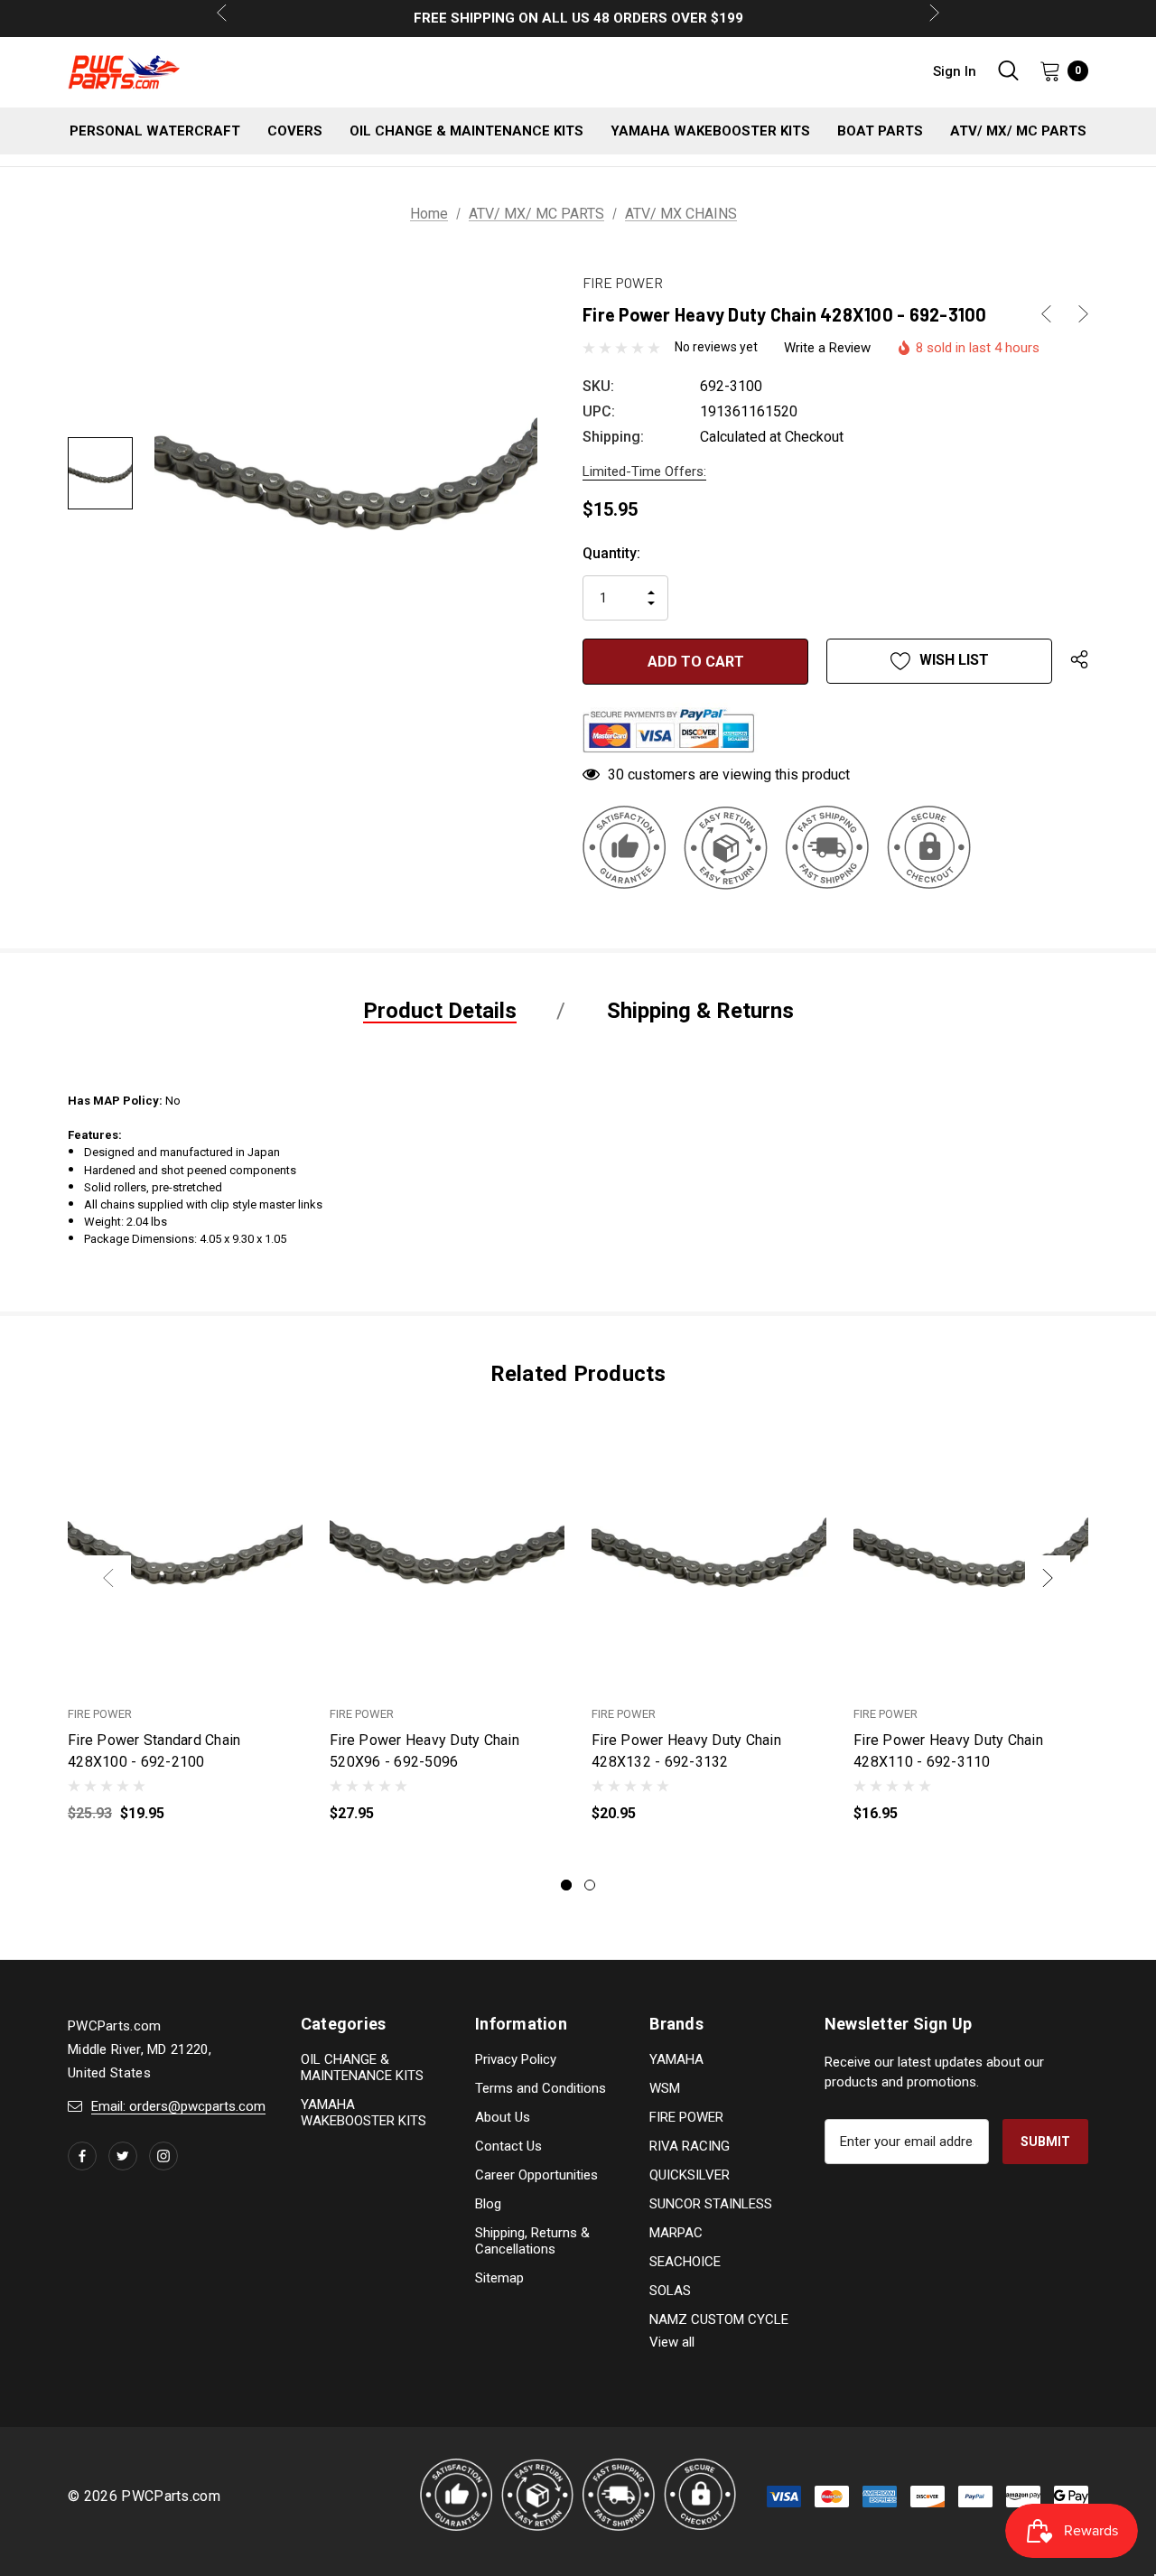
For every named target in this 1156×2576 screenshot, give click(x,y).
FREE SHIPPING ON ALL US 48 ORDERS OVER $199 (578, 18)
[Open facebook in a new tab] (82, 2156)
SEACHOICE (685, 2262)
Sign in (955, 71)
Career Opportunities (536, 2175)
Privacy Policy (516, 2059)
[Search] (1008, 70)
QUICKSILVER (690, 2175)
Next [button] (1048, 1578)
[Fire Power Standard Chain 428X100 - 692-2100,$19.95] (185, 1552)
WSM (665, 2088)
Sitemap (499, 2278)
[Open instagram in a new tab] (163, 2156)
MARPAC (676, 2233)
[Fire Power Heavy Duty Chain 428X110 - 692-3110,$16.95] (971, 1552)
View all (672, 2342)
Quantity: (611, 553)
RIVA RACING (690, 2146)
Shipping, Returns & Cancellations (532, 2241)
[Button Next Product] (1077, 314)
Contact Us (508, 2146)
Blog (488, 2204)
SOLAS (670, 2291)
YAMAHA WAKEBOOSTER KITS (364, 2113)
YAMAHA (676, 2059)
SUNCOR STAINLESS (711, 2204)
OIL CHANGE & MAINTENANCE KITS (362, 2067)
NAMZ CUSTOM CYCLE (719, 2319)
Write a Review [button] (827, 348)
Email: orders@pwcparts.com (178, 2106)
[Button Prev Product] (1053, 314)
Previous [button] (108, 1578)
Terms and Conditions (541, 2088)
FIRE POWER (686, 2117)
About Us (503, 2117)
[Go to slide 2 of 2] (590, 1885)
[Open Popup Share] (1079, 661)
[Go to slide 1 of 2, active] (566, 1885)
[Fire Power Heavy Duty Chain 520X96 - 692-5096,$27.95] (447, 1552)
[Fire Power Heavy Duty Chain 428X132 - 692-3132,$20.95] (709, 1552)
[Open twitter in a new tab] (123, 2156)
